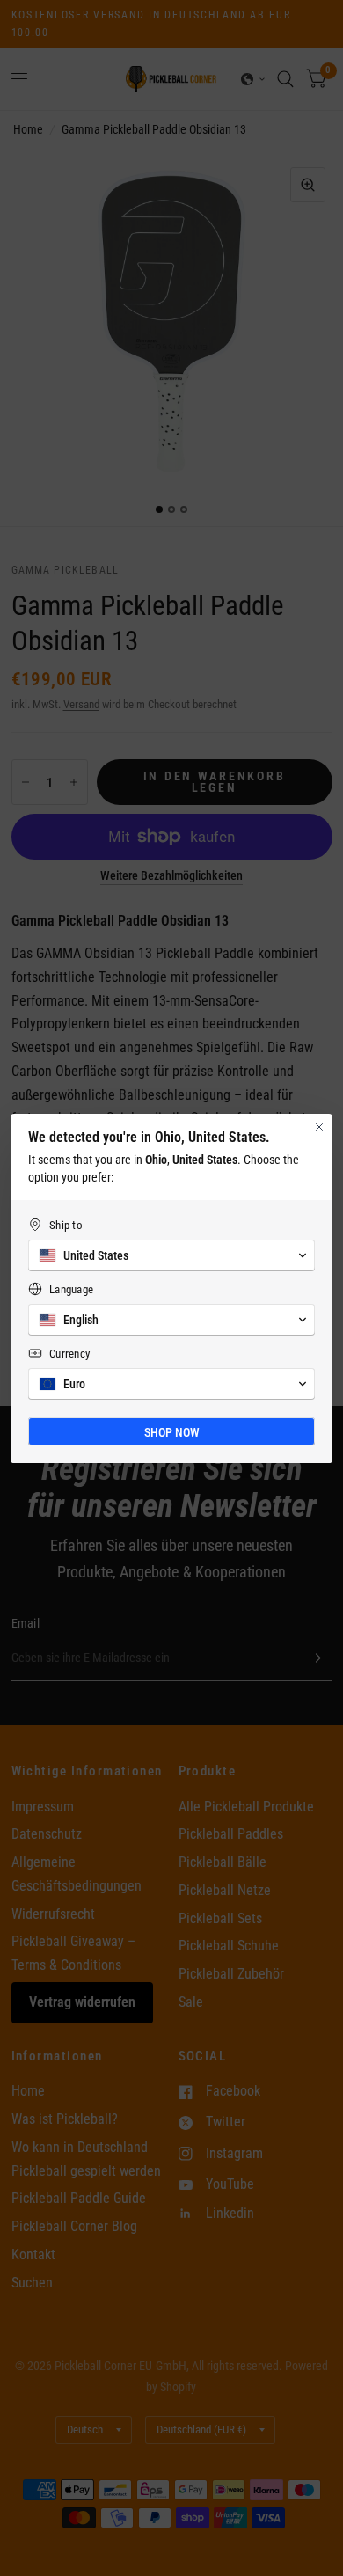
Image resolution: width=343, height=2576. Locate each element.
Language (71, 1289)
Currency (69, 1354)
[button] (171, 1255)
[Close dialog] (319, 1127)
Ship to (66, 1225)
